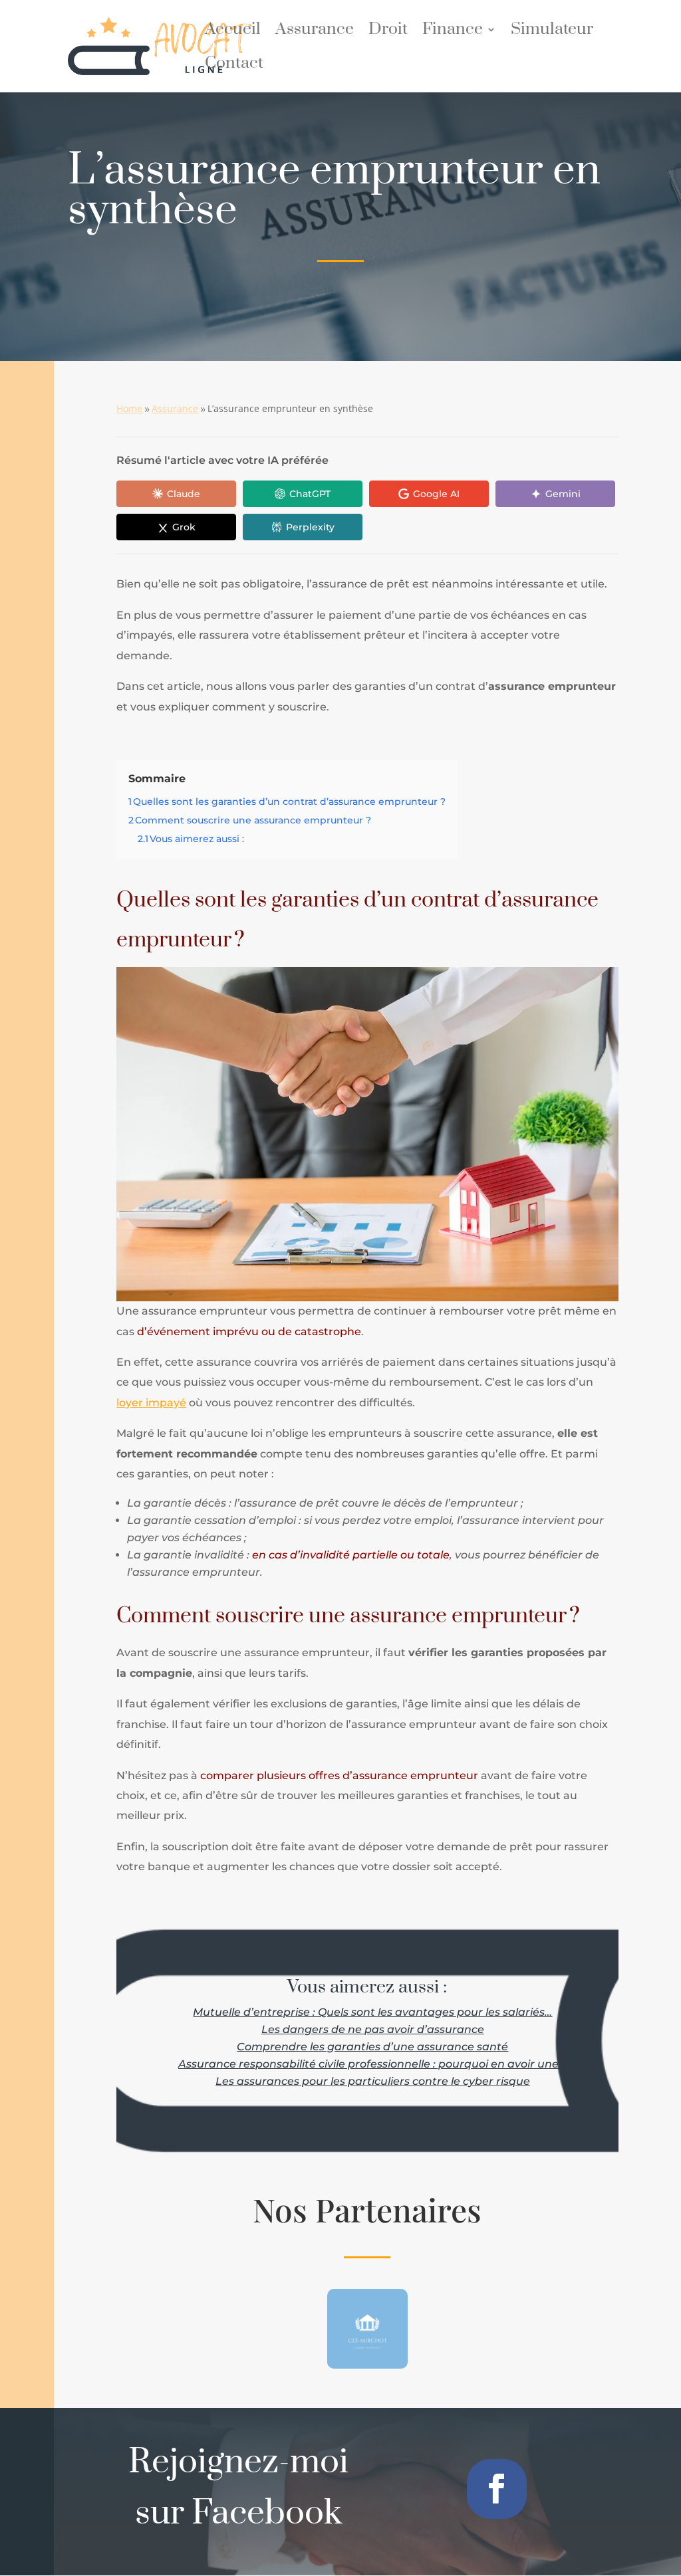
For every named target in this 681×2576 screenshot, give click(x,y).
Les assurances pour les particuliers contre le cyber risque (373, 2081)
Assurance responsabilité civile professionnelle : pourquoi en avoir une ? (373, 2064)
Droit (388, 32)
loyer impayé (151, 1403)
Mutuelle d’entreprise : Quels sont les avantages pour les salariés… (372, 2012)
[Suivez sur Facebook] (497, 2489)
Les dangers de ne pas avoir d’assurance (373, 2029)
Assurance (315, 32)
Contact (234, 66)
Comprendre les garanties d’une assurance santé (372, 2047)
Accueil (233, 32)
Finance (453, 32)
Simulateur (552, 32)
